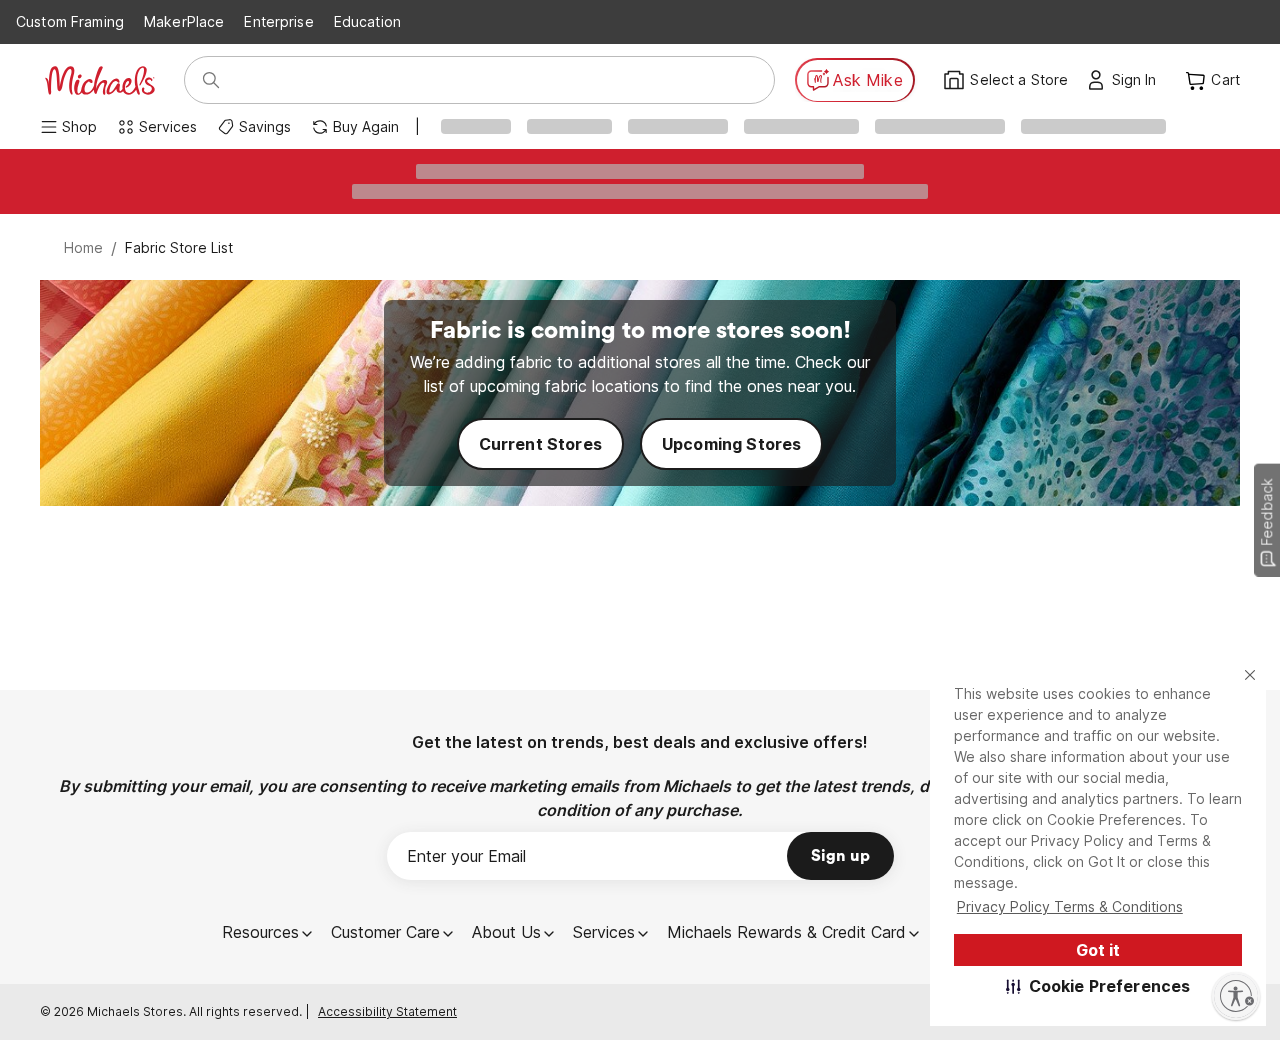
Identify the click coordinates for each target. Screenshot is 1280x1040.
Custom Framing (70, 21)
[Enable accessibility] (1236, 996)
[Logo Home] (100, 80)
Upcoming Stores (731, 444)
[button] (1098, 986)
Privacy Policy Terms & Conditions (1070, 906)
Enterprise (278, 21)
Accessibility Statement (387, 1011)
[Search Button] (211, 80)
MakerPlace (184, 21)
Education (367, 21)
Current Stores (540, 444)
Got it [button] (1098, 950)
